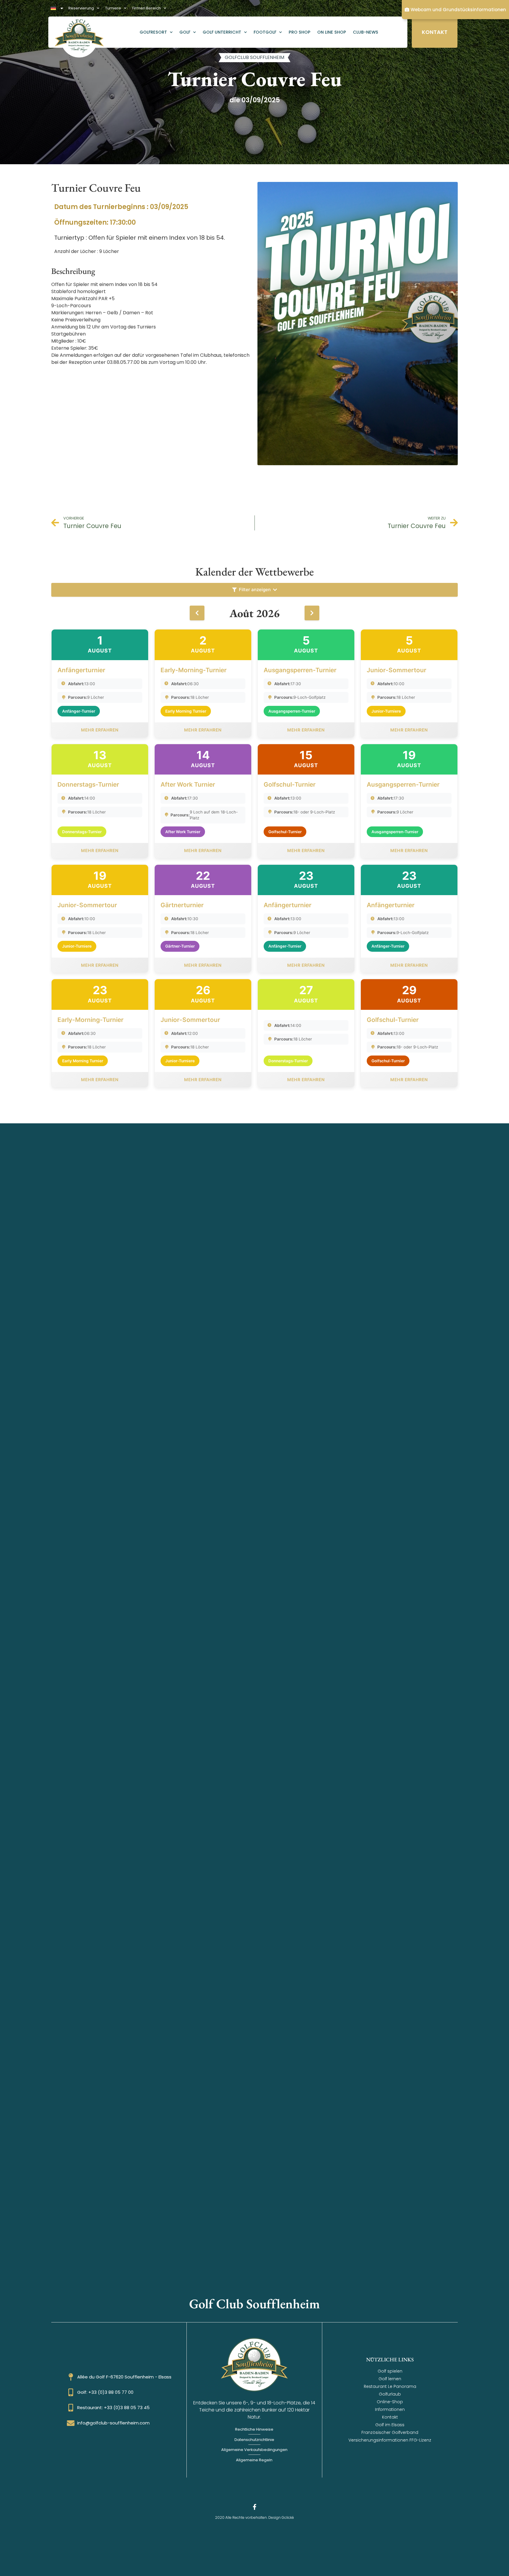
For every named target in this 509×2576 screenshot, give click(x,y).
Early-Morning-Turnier (194, 670)
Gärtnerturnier (182, 905)
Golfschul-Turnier (290, 784)
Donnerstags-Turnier (88, 784)
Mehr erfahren (100, 730)
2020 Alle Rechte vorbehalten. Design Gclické (254, 2517)
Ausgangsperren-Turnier (300, 670)
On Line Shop (332, 32)
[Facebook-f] (254, 2507)
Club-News (366, 32)
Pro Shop (300, 32)
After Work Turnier (188, 784)
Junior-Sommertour (396, 670)
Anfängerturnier (81, 670)
